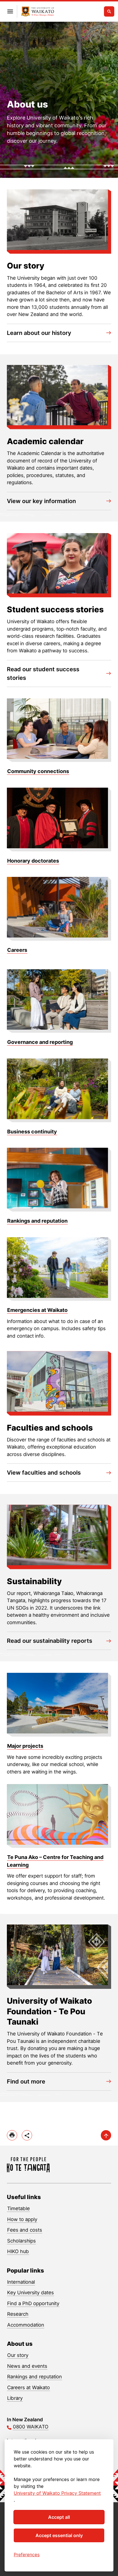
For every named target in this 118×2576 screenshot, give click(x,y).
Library (15, 2398)
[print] (12, 2135)
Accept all (59, 2517)
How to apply (22, 2219)
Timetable (18, 2208)
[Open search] (109, 11)
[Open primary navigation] (10, 11)
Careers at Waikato (28, 2388)
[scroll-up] (106, 2135)
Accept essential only (59, 2535)
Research (18, 2314)
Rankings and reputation (35, 2377)
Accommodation (26, 2325)
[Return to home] (38, 12)
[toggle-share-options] (27, 2135)
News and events (27, 2366)
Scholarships (21, 2241)
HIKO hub (18, 2251)
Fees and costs (25, 2230)
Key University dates (31, 2293)
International (21, 2282)
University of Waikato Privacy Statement (57, 2493)
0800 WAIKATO (31, 2427)
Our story (18, 2355)
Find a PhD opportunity (33, 2303)
